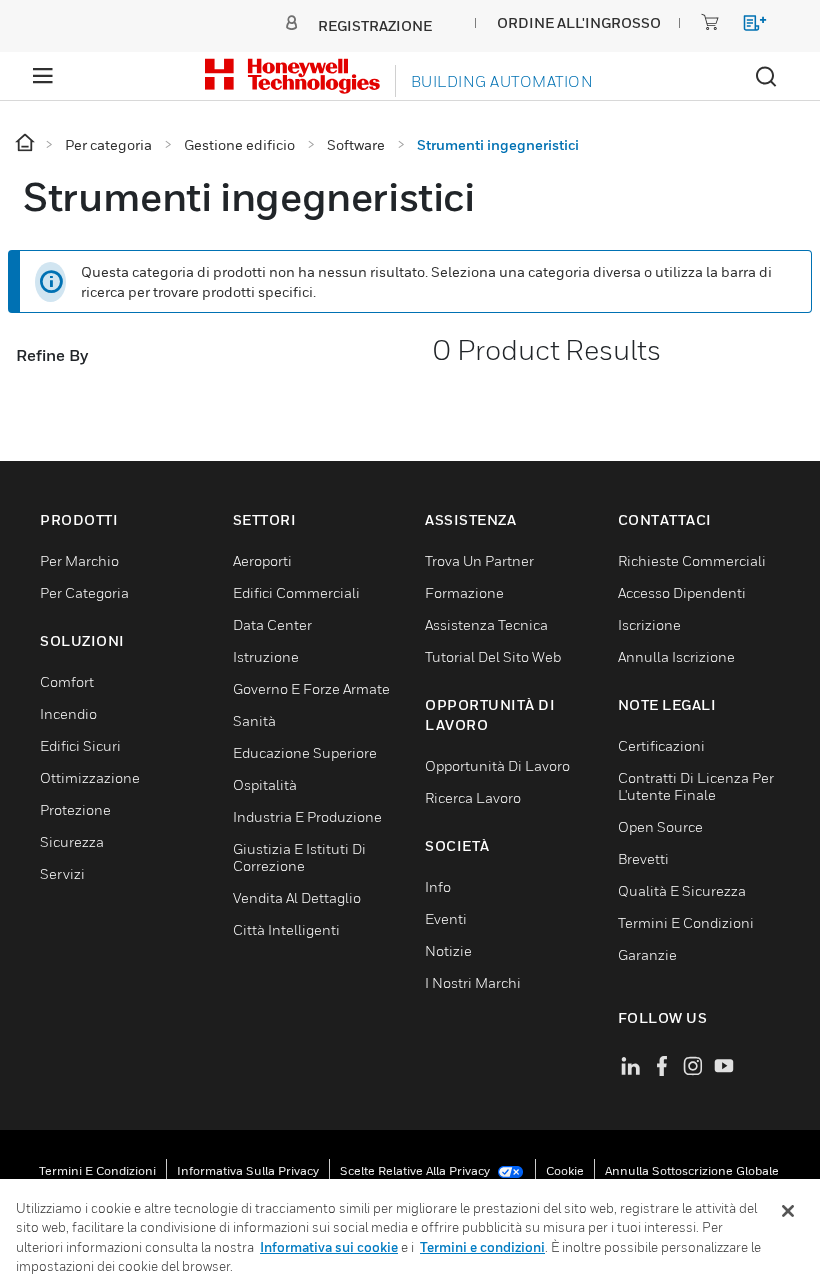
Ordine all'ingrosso (579, 22)
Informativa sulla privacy (248, 1170)
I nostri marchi (473, 982)
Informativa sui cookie (329, 1247)
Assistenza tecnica (486, 624)
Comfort (67, 681)
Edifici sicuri (80, 745)
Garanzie (647, 954)
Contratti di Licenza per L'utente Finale (696, 786)
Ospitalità (265, 784)
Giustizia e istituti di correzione (299, 857)
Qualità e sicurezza (682, 890)
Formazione (464, 592)
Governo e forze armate (311, 688)
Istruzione (266, 656)
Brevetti (643, 858)
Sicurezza (72, 841)
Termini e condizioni (97, 1170)
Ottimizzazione (90, 777)
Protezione (75, 809)
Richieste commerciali (692, 560)
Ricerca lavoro (473, 797)
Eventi (446, 918)
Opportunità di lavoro (497, 765)
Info (438, 886)
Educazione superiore (305, 752)
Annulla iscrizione (676, 656)
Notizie (448, 950)
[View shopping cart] (745, 26)
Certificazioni (661, 745)
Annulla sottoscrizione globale (692, 1170)
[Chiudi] (788, 1211)
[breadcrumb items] (26, 143)
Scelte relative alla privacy (416, 1170)
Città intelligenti (286, 929)
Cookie (565, 1170)
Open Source (660, 826)
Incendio (68, 713)
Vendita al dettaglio (297, 897)
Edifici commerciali (296, 592)
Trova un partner (479, 560)
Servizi (62, 873)
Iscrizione (649, 624)
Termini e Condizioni (686, 922)
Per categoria (84, 592)
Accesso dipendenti (682, 592)
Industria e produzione (307, 816)
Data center (272, 624)
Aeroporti (262, 560)
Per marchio (79, 560)
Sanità (254, 720)
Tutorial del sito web (493, 656)
